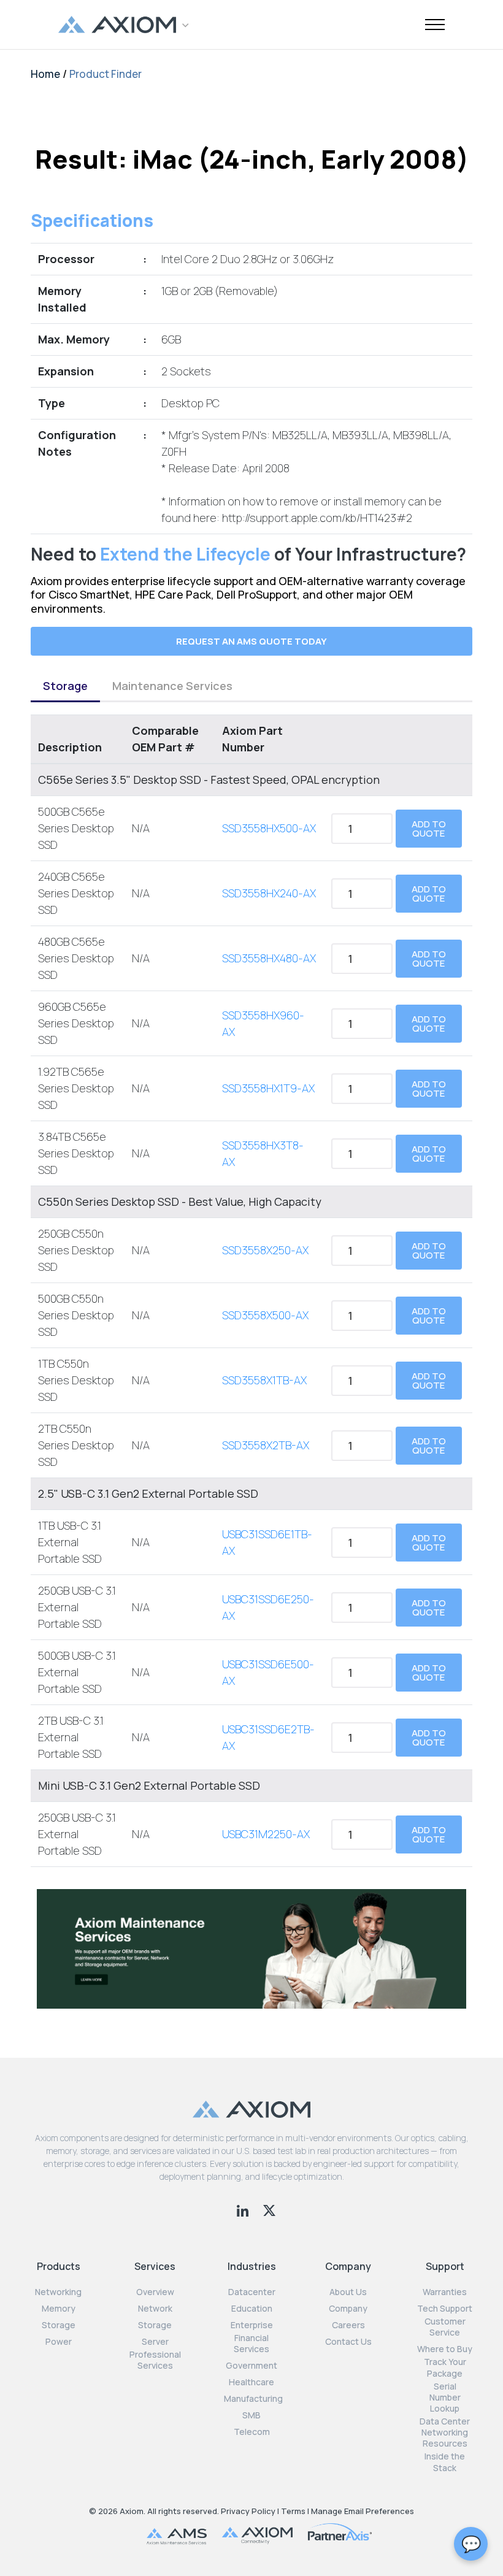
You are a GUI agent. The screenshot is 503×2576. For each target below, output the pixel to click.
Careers (348, 2325)
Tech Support (445, 2309)
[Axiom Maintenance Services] (251, 1948)
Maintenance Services (172, 686)
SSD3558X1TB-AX (264, 1380)
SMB (251, 2415)
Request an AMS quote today (251, 641)
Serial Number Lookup (445, 2398)
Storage (65, 686)
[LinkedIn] (244, 2209)
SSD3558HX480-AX (269, 958)
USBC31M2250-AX (266, 1834)
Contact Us (348, 2342)
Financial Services (251, 2344)
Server (155, 2342)
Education (252, 2309)
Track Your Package (445, 2367)
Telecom (252, 2432)
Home (45, 74)
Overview (155, 2292)
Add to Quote (429, 829)
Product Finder (106, 74)
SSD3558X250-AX (265, 1250)
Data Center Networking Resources (445, 2432)
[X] (269, 2209)
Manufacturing (253, 2399)
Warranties (445, 2292)
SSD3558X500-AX (265, 1315)
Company (348, 2309)
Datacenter (252, 2292)
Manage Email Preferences (363, 2511)
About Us (348, 2292)
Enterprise (252, 2325)
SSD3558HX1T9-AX (268, 1088)
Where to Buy (445, 2349)
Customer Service (445, 2327)
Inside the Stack (445, 2462)
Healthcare (251, 2382)
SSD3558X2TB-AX (266, 1445)
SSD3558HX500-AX (269, 828)
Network (155, 2309)
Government (251, 2366)
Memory (59, 2309)
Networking (58, 2292)
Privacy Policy (248, 2511)
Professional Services (155, 2360)
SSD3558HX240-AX (269, 893)
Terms (293, 2511)
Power (59, 2342)
